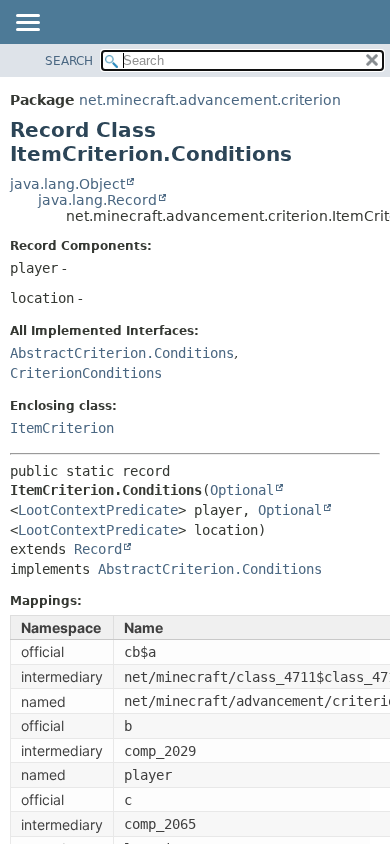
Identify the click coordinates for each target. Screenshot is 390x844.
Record (98, 549)
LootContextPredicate (98, 510)
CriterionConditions (86, 373)
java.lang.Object (67, 184)
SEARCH (69, 61)
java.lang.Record (97, 200)
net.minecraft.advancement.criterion (210, 100)
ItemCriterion (62, 428)
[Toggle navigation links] (27, 24)
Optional (242, 490)
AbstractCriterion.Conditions (122, 353)
